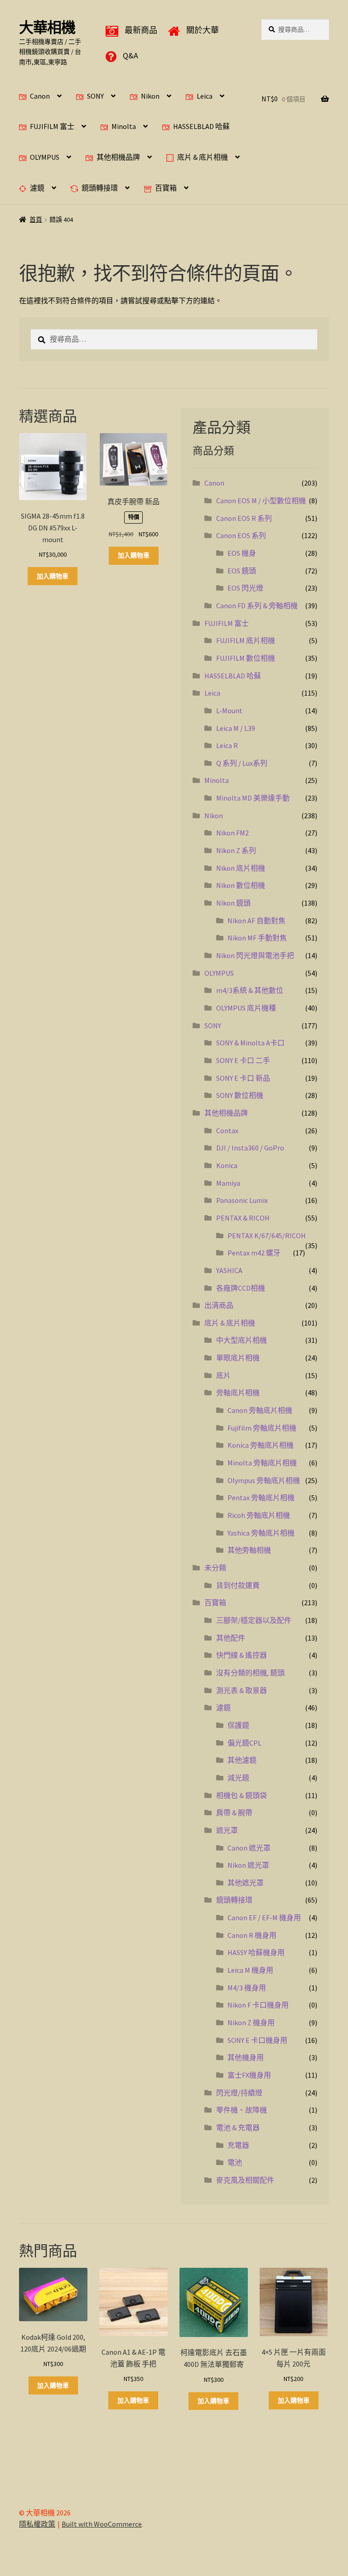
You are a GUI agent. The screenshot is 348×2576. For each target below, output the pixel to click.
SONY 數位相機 (240, 1095)
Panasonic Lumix (242, 1200)
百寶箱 (166, 188)
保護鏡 (238, 1725)
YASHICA (229, 1270)
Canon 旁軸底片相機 (260, 1410)
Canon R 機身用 (252, 1935)
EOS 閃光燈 (245, 588)
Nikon (150, 96)
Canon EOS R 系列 (244, 518)
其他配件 (231, 1638)
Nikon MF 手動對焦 (257, 938)
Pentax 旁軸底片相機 (261, 1498)
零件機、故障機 (242, 2110)
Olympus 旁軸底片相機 (264, 1480)
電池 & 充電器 (238, 2128)
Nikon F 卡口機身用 (258, 2005)
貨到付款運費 (238, 1585)
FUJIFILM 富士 (52, 126)
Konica (227, 1165)
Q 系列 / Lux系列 (242, 763)
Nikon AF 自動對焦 (256, 921)
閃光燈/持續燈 (239, 2093)
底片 (223, 1375)
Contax (227, 1131)
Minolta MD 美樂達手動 (253, 798)
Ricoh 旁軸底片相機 (259, 1515)
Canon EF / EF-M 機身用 (264, 1918)
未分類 (215, 1568)
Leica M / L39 (236, 728)
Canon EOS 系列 (241, 535)
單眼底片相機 (238, 1358)
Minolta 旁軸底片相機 (262, 1463)
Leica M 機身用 (250, 1970)
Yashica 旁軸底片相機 (261, 1533)
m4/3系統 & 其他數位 (250, 990)
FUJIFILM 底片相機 (246, 640)
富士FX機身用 (249, 2075)
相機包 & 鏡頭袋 (242, 1795)
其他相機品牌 (118, 157)
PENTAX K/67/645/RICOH (267, 1236)
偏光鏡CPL (244, 1743)
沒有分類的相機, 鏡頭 (250, 1673)
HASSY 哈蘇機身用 (256, 1952)
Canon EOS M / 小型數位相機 (261, 501)
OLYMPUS (45, 157)
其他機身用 (246, 2057)
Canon (40, 96)
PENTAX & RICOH (243, 1218)
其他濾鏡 (242, 1760)
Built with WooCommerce (102, 2524)
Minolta (124, 126)
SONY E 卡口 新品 (243, 1078)
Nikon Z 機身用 (251, 2023)
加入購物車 (53, 576)
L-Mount (229, 711)
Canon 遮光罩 (249, 1848)
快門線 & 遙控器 (242, 1655)
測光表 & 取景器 (242, 1690)
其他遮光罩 (246, 1883)
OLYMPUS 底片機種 (246, 1008)
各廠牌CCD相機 (241, 1288)
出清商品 (219, 1305)
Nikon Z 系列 (236, 850)
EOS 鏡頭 (242, 571)
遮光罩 (227, 1830)
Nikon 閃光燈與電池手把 (255, 955)
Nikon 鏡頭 (233, 903)
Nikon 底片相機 (241, 868)
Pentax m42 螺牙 (254, 1253)
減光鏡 (238, 1778)
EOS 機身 (242, 553)
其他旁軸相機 (249, 1550)
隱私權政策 (37, 2524)
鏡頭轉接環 (100, 188)
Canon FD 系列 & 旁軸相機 (257, 606)
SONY (95, 96)
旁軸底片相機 (238, 1393)
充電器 (238, 2145)
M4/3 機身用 (247, 1988)
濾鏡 (37, 188)
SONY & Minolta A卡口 (250, 1043)
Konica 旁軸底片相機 (261, 1445)
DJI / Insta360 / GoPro (250, 1148)
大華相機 (47, 28)
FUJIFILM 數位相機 (246, 658)
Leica (205, 96)
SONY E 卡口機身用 (257, 2040)
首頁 (36, 219)
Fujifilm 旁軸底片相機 (262, 1428)
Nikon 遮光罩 (248, 1865)
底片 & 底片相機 (203, 157)
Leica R (227, 745)
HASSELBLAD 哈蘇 (201, 126)
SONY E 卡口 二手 (243, 1060)
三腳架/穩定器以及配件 (254, 1620)
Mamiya (228, 1183)
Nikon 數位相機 (241, 885)
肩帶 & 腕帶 (234, 1813)
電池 (235, 2162)
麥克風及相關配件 (245, 2180)
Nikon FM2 (232, 833)
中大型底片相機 (242, 1340)
